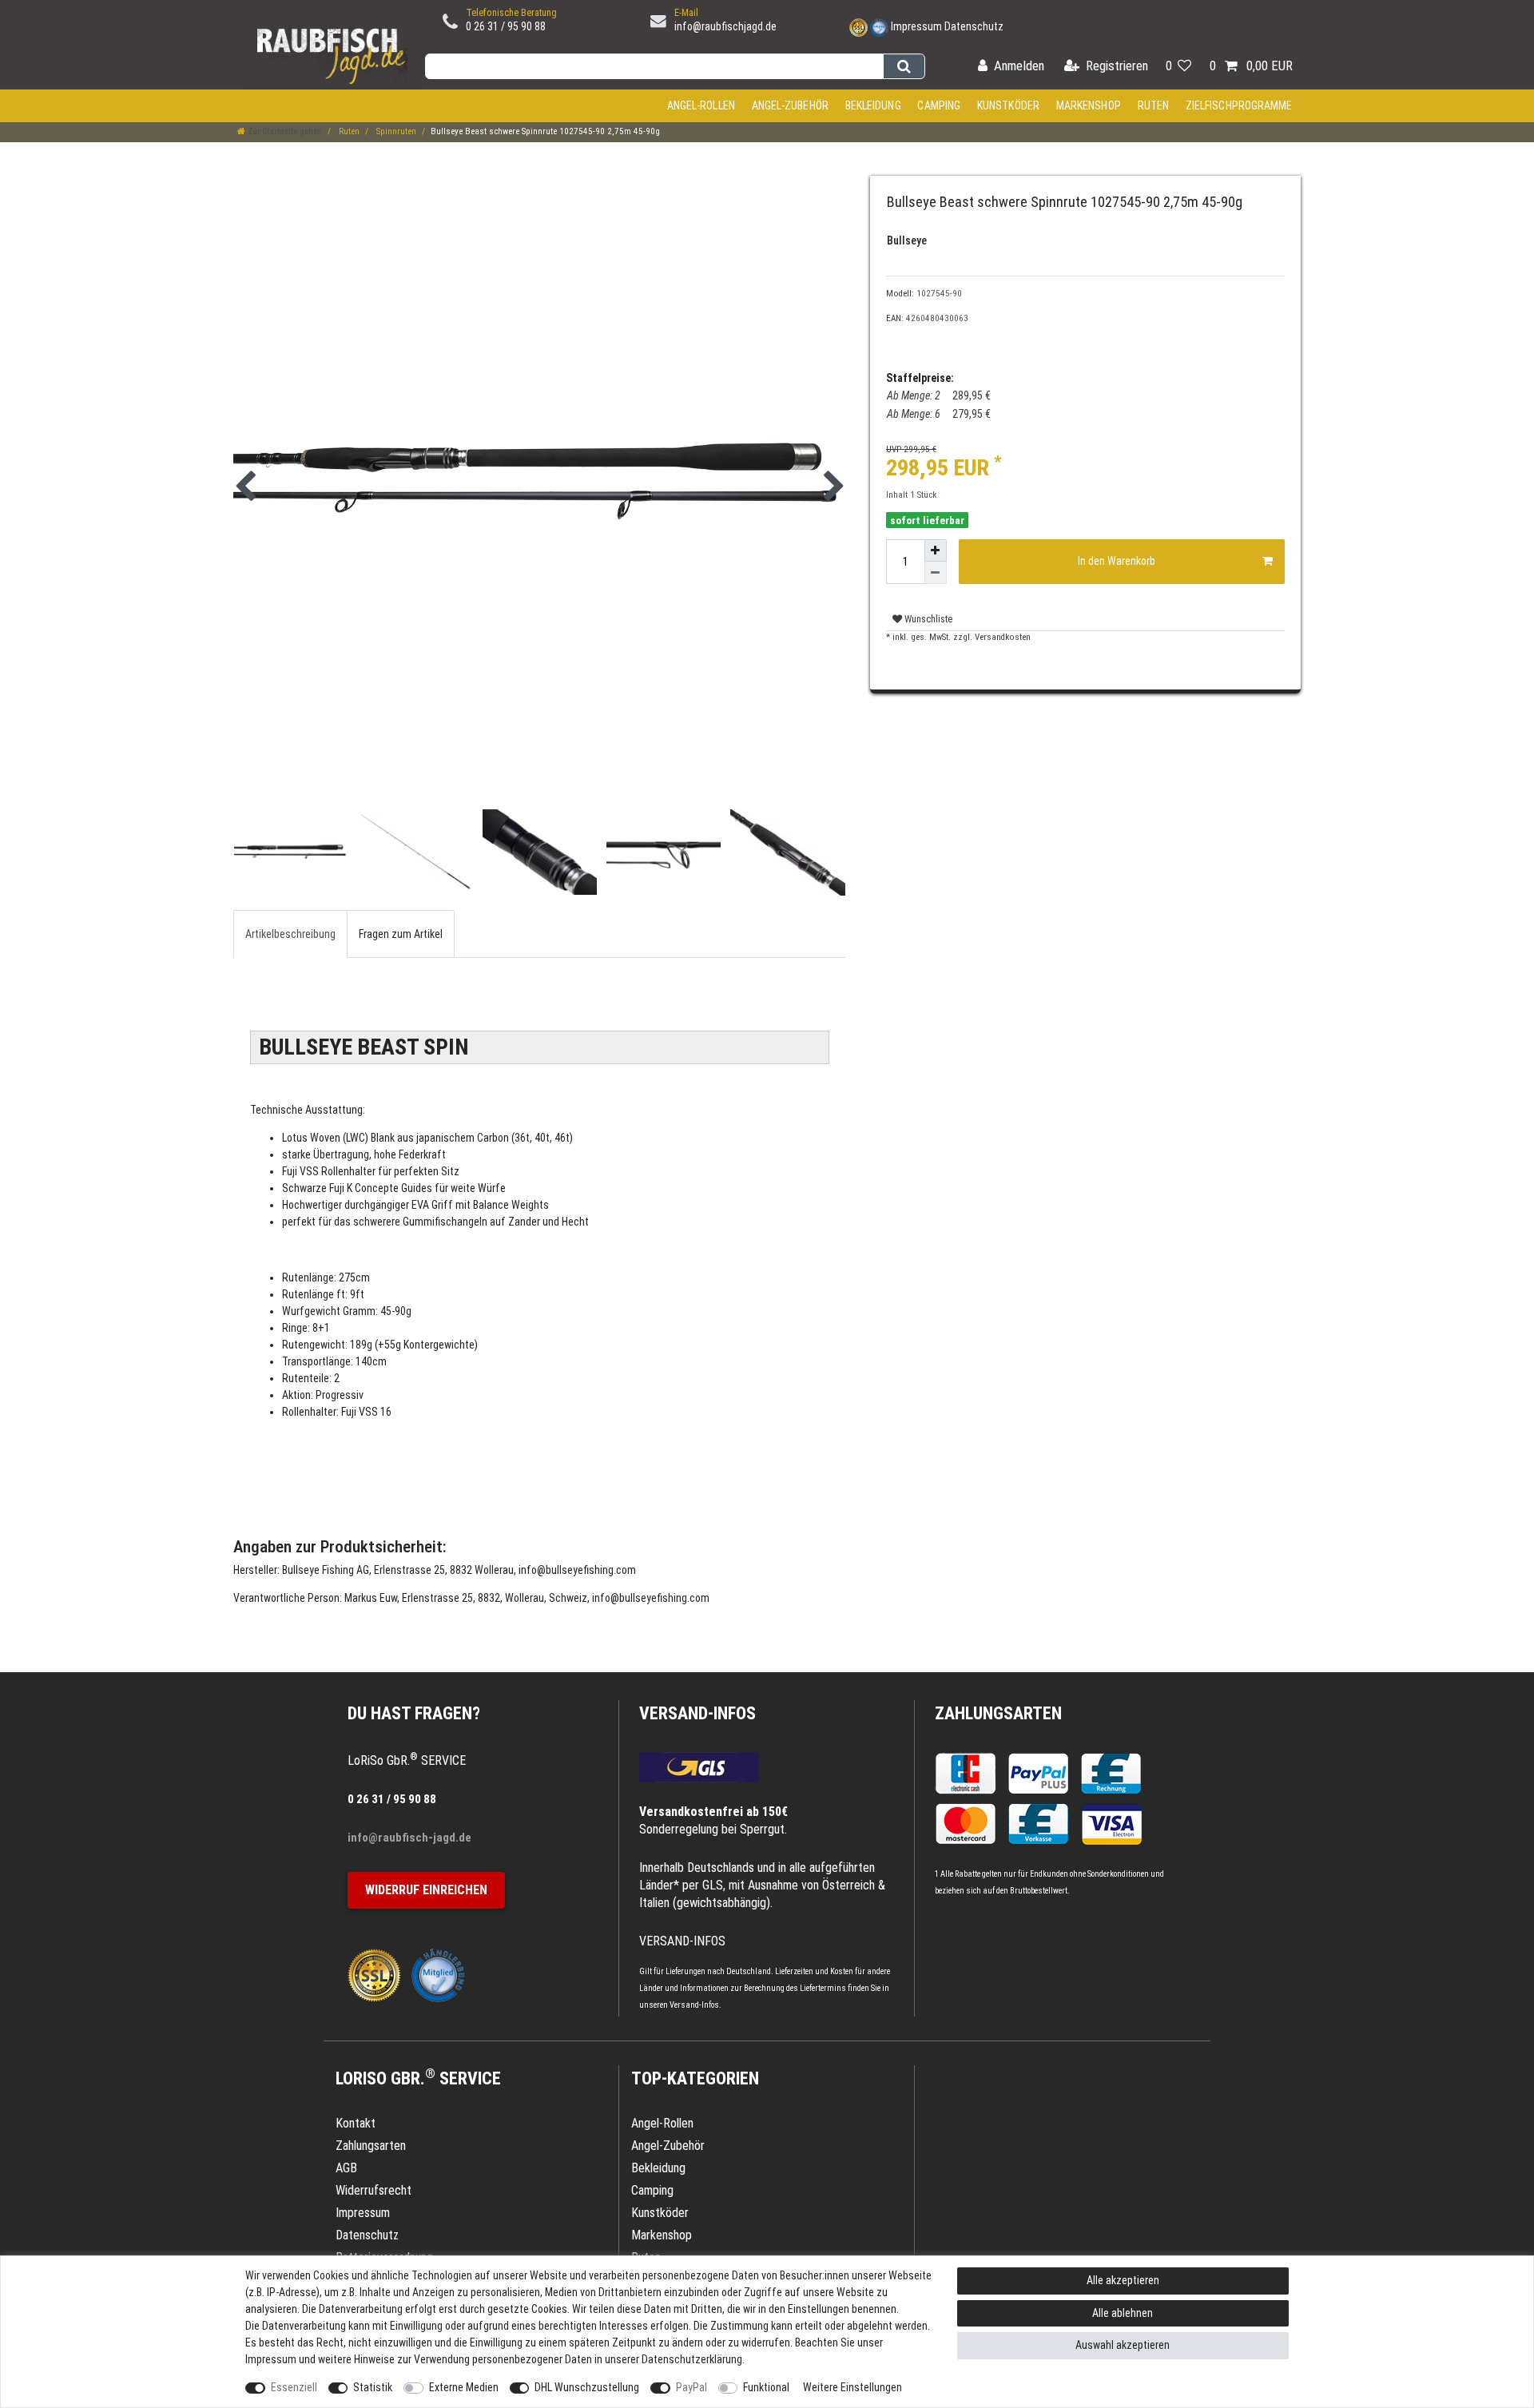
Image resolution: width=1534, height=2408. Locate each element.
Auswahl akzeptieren (1123, 2345)
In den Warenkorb (1117, 561)
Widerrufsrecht (374, 2190)
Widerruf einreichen (426, 1890)
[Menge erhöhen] (936, 550)
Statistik (373, 2387)
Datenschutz (974, 26)
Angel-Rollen (701, 105)
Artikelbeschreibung (290, 934)
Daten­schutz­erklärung (692, 2359)
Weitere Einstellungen (852, 2387)
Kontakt (356, 2123)
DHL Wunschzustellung (587, 2387)
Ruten (1154, 105)
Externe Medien (464, 2387)
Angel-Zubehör (790, 105)
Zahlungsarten (998, 1713)
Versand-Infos (694, 2005)
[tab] (290, 934)
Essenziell (294, 2387)
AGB (346, 2168)
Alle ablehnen (1123, 2313)
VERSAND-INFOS (697, 1713)
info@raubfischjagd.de (725, 26)
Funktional (766, 2387)
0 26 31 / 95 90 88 (506, 26)
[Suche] (904, 66)
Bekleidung (873, 105)
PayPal (691, 2387)
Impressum (916, 26)
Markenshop (1089, 105)
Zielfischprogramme (1239, 105)
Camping (939, 105)
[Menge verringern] (936, 573)
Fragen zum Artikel (401, 934)
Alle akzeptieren (1123, 2280)
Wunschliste (927, 619)
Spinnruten (395, 131)
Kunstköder (1008, 105)
